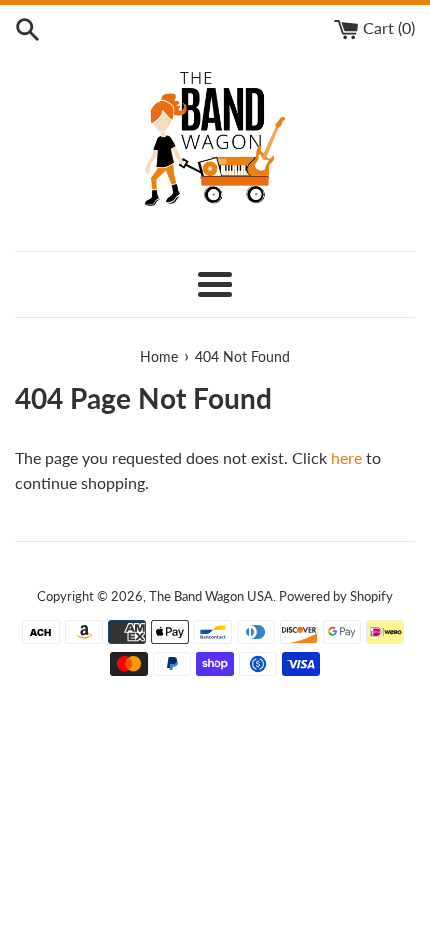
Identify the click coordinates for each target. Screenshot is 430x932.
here (346, 457)
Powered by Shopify (336, 596)
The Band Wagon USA (211, 596)
